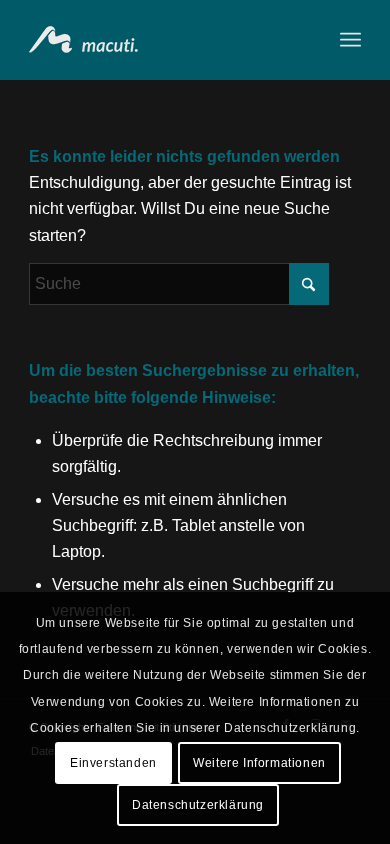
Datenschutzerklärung (198, 805)
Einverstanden (113, 763)
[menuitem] (350, 40)
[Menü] (350, 40)
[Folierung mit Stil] (161, 40)
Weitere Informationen (259, 763)
